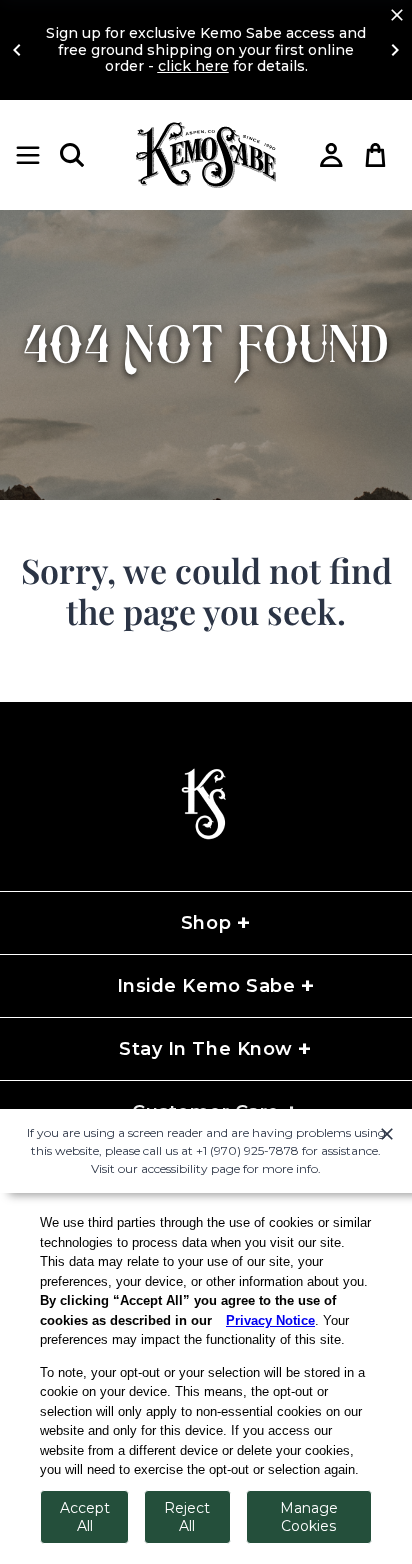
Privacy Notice (270, 1320)
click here (193, 66)
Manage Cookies (309, 1517)
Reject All (187, 1517)
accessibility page (190, 1168)
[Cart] (376, 155)
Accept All (85, 1517)
